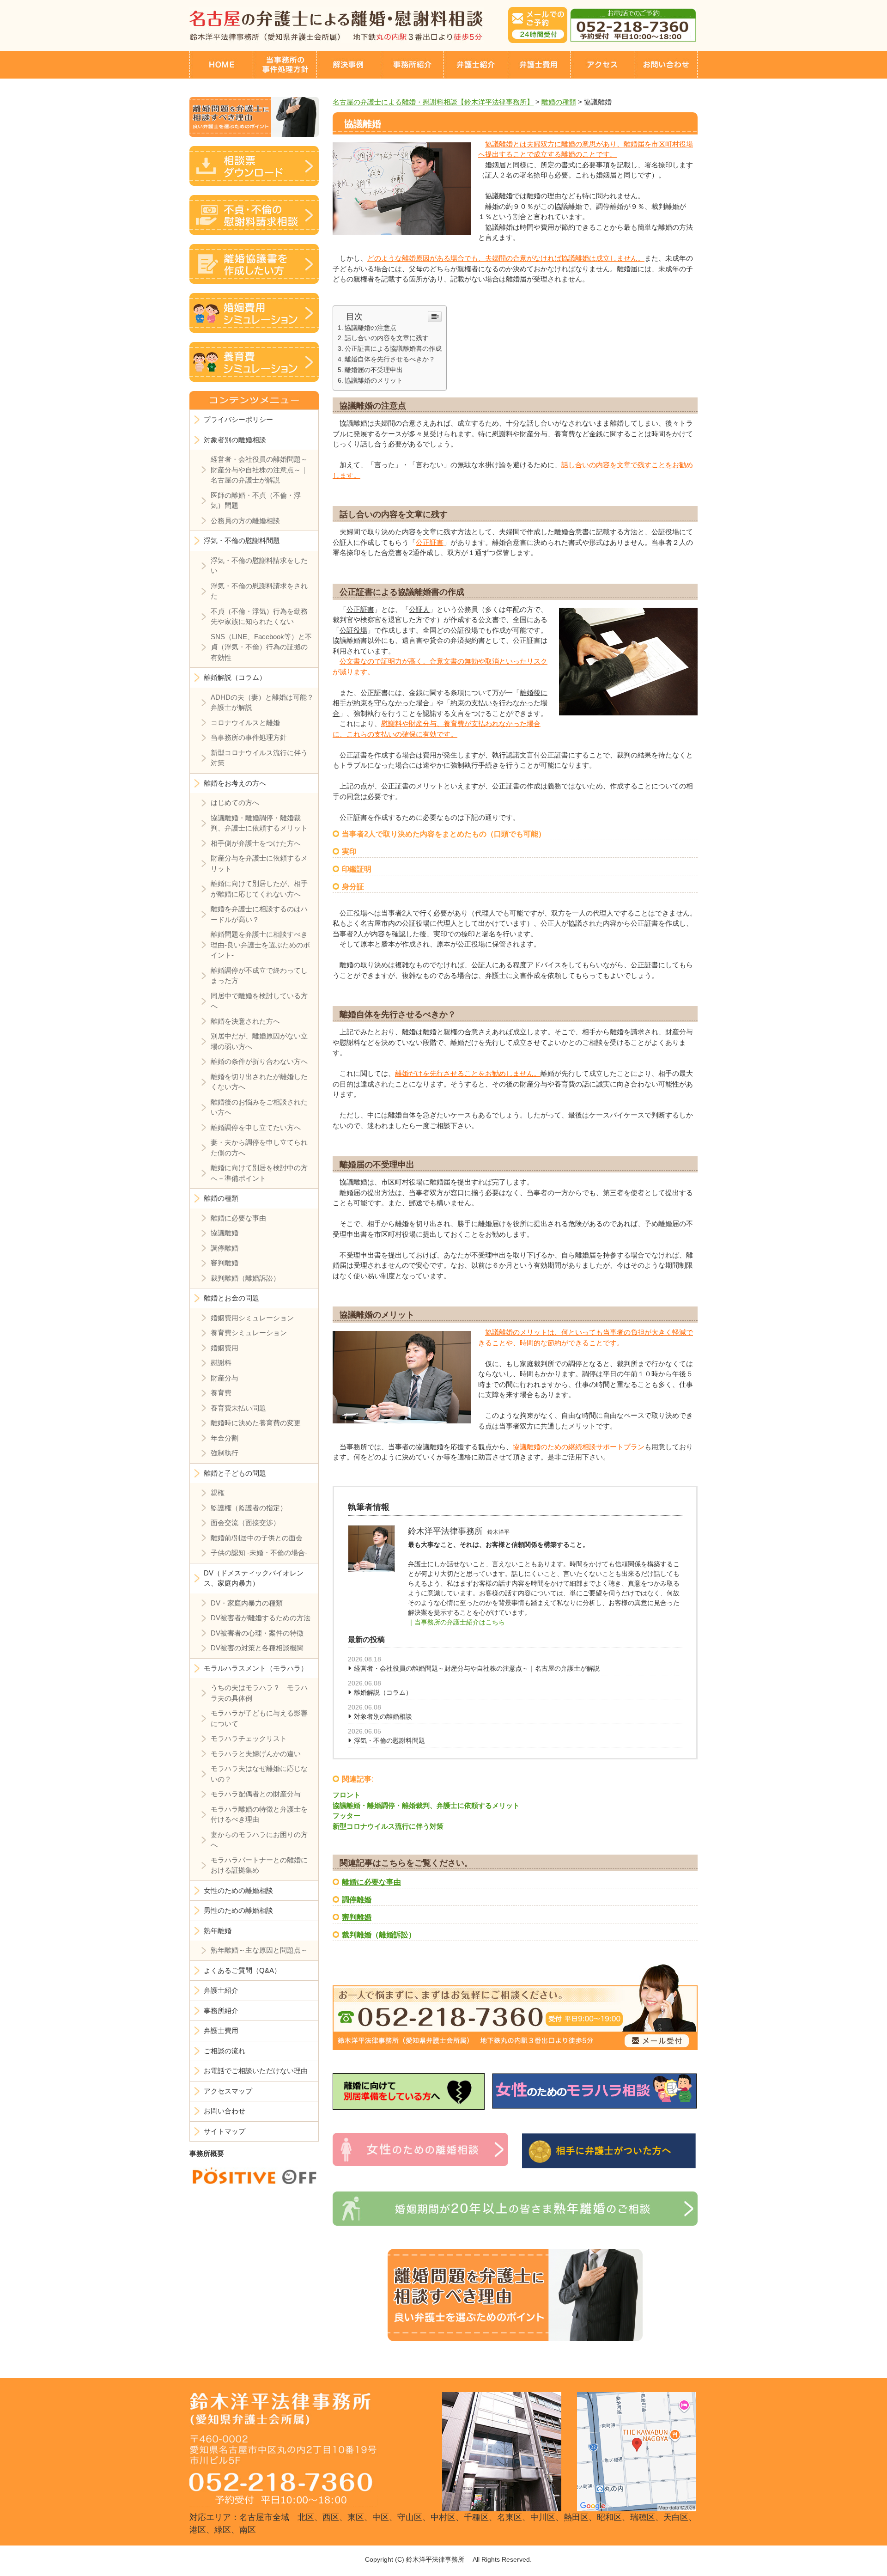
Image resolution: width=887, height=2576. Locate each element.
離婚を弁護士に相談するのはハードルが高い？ (259, 914)
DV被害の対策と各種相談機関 (257, 1648)
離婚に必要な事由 (371, 1882)
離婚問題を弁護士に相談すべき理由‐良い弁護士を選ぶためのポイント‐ (260, 945)
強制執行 (225, 1453)
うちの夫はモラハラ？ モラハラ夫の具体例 (259, 1693)
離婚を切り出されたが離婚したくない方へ (259, 1082)
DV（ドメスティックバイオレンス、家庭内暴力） (254, 1578)
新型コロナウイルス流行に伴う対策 (388, 1826)
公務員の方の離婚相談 (245, 521)
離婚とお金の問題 (231, 1298)
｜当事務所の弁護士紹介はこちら (456, 1622)
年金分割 (225, 1438)
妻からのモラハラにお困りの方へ (259, 1840)
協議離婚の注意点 (371, 328)
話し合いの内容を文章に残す (387, 338)
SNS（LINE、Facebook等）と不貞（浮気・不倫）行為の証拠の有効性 (261, 647)
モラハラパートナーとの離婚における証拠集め (259, 1865)
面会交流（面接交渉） (245, 1523)
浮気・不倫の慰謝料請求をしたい (259, 566)
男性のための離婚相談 (238, 1910)
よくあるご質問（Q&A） (242, 1970)
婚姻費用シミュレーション (252, 1318)
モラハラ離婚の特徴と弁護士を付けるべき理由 (259, 1814)
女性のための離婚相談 (238, 1890)
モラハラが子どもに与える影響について (259, 1718)
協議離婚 (225, 1233)
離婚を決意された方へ (245, 1021)
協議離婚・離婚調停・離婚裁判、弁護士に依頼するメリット (426, 1805)
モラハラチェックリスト (249, 1738)
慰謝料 (221, 1363)
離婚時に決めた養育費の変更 (256, 1423)
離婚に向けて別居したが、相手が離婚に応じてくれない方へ (259, 889)
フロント (346, 1795)
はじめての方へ (235, 803)
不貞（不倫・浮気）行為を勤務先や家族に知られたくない (259, 617)
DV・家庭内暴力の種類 (247, 1603)
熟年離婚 (218, 1931)
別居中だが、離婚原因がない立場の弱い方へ (259, 1041)
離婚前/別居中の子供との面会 (257, 1538)
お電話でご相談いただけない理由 (256, 2071)
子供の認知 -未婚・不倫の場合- (259, 1553)
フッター (346, 1816)
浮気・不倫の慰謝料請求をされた (259, 591)
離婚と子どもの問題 (235, 1473)
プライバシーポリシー (238, 419)
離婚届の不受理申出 (374, 370)
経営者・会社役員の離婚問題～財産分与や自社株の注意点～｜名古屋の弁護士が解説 (477, 1668)
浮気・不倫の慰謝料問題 (389, 1740)
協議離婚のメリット (374, 380)
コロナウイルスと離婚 (245, 723)
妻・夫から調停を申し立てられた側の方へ (259, 1148)
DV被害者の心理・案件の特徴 (257, 1633)
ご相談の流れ (225, 2051)
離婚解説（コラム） (383, 1692)
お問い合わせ (225, 2111)
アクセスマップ (228, 2091)
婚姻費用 (225, 1348)
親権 (218, 1492)
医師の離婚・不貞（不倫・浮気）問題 (256, 501)
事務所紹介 (221, 2011)
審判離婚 (357, 1917)
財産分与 (225, 1378)
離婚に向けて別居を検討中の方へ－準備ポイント (259, 1173)
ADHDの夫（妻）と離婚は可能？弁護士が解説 (262, 702)
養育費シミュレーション (249, 1333)
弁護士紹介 (221, 1990)
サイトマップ (225, 2131)
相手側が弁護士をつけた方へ (256, 843)
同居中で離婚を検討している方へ (259, 1001)
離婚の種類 (221, 1198)
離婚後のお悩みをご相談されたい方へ (259, 1107)
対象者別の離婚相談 (383, 1716)
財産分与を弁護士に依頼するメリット (259, 863)
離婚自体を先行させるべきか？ (390, 359)
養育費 (221, 1393)
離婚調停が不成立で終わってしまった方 (259, 976)
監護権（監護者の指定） (249, 1508)
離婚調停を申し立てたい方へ (256, 1127)
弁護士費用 (221, 2030)
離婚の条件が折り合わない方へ (259, 1061)
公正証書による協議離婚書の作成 (393, 348)
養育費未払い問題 (238, 1408)
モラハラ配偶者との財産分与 (256, 1794)
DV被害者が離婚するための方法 (261, 1618)
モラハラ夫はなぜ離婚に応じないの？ (259, 1774)
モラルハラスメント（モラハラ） (256, 1668)
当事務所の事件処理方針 (249, 737)
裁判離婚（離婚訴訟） (379, 1935)
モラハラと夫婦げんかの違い (256, 1754)
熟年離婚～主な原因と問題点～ (259, 1950)
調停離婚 (357, 1900)
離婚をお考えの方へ (235, 783)
